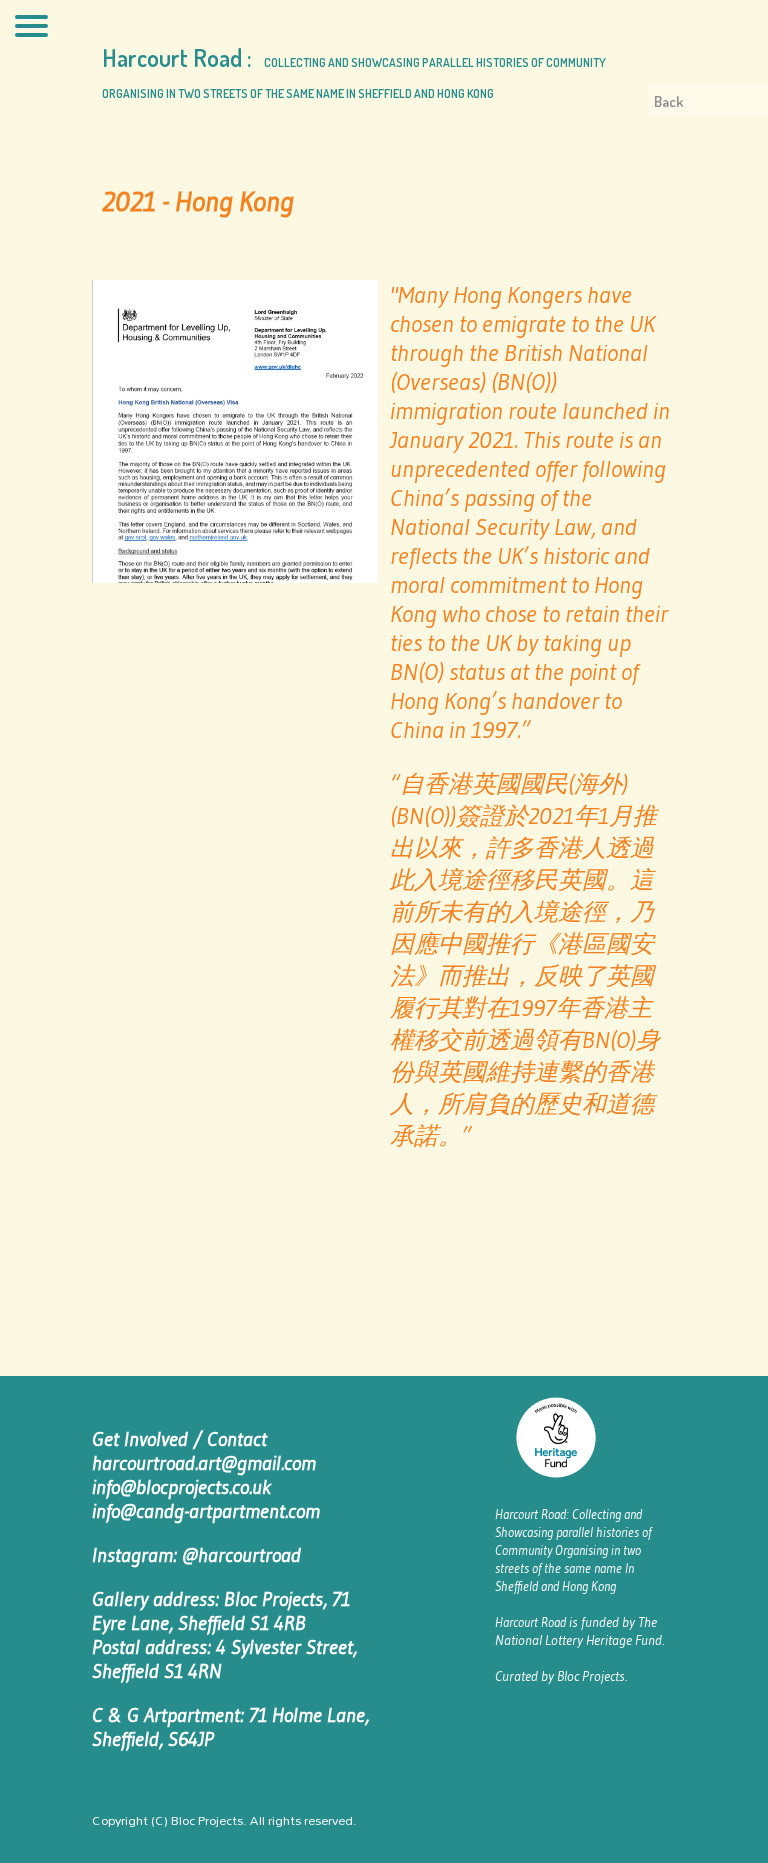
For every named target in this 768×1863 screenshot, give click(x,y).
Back (668, 101)
